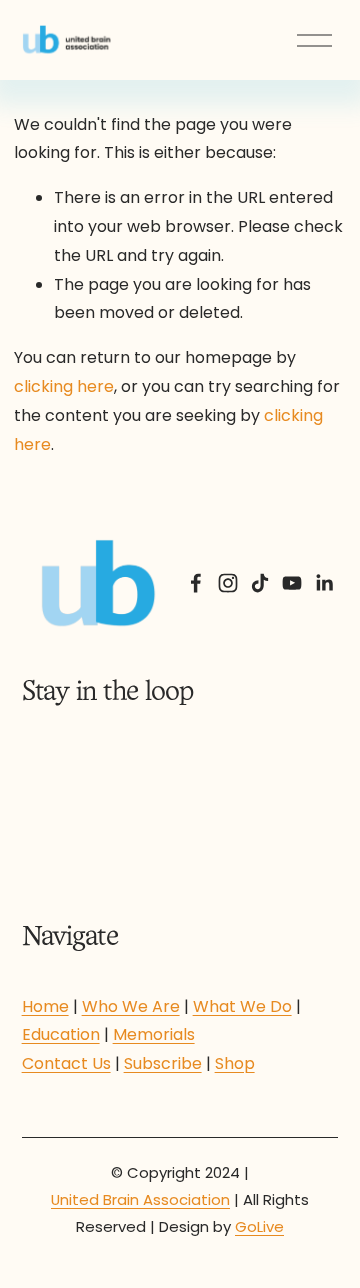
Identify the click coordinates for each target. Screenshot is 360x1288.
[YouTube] (292, 583)
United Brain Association (140, 1199)
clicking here (64, 386)
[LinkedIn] (324, 583)
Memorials (154, 1034)
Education (61, 1034)
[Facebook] (196, 583)
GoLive (259, 1226)
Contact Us (66, 1063)
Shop (235, 1063)
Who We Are (131, 1006)
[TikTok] (260, 583)
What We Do (242, 1006)
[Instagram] (228, 583)
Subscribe (163, 1063)
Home (45, 1006)
